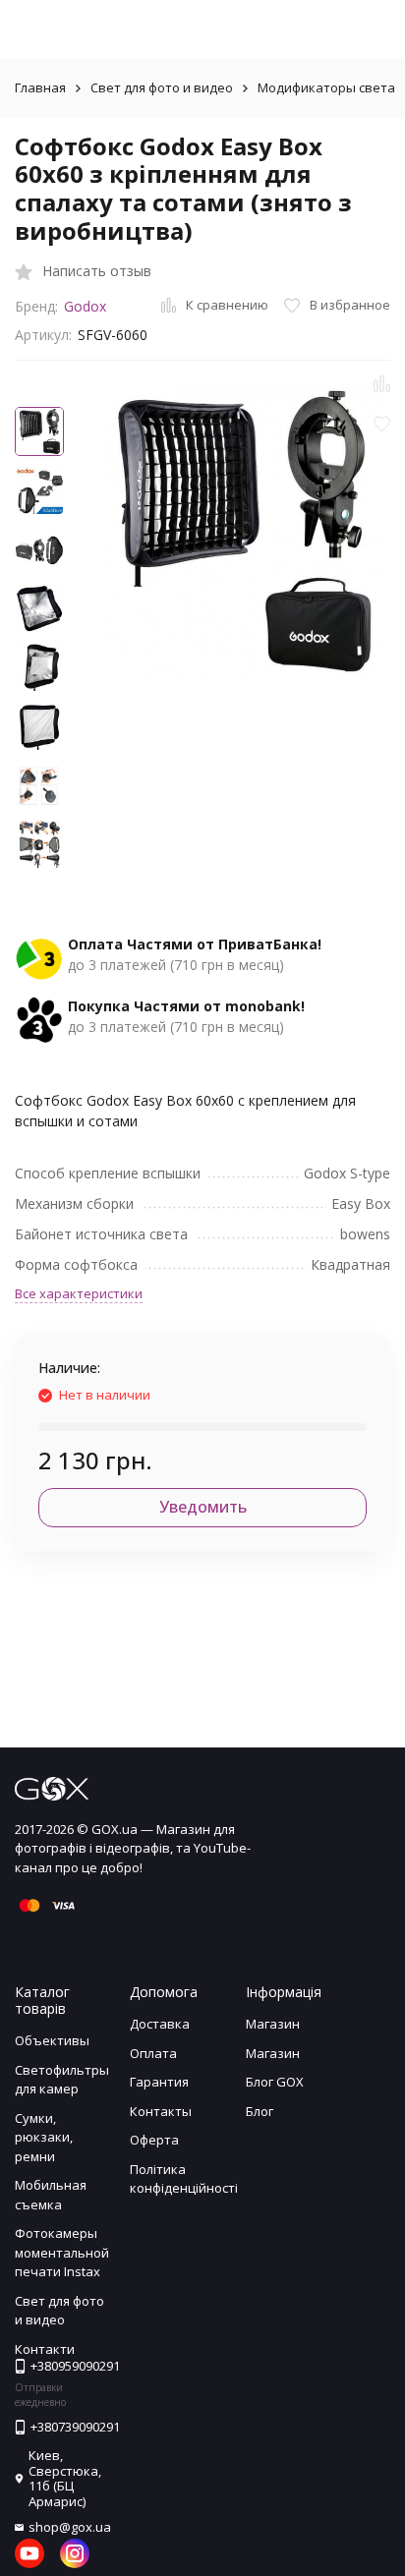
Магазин (273, 2024)
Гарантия (159, 2082)
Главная (40, 87)
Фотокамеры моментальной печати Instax (62, 2252)
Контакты (161, 2111)
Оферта (154, 2140)
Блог (260, 2111)
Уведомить (203, 1507)
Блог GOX (275, 2082)
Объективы (52, 2040)
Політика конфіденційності (184, 2179)
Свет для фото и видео (162, 87)
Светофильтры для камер (62, 2080)
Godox (85, 306)
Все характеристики (79, 1293)
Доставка (160, 2024)
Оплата (153, 2053)
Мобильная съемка (51, 2195)
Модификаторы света (326, 87)
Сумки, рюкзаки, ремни (44, 2137)
